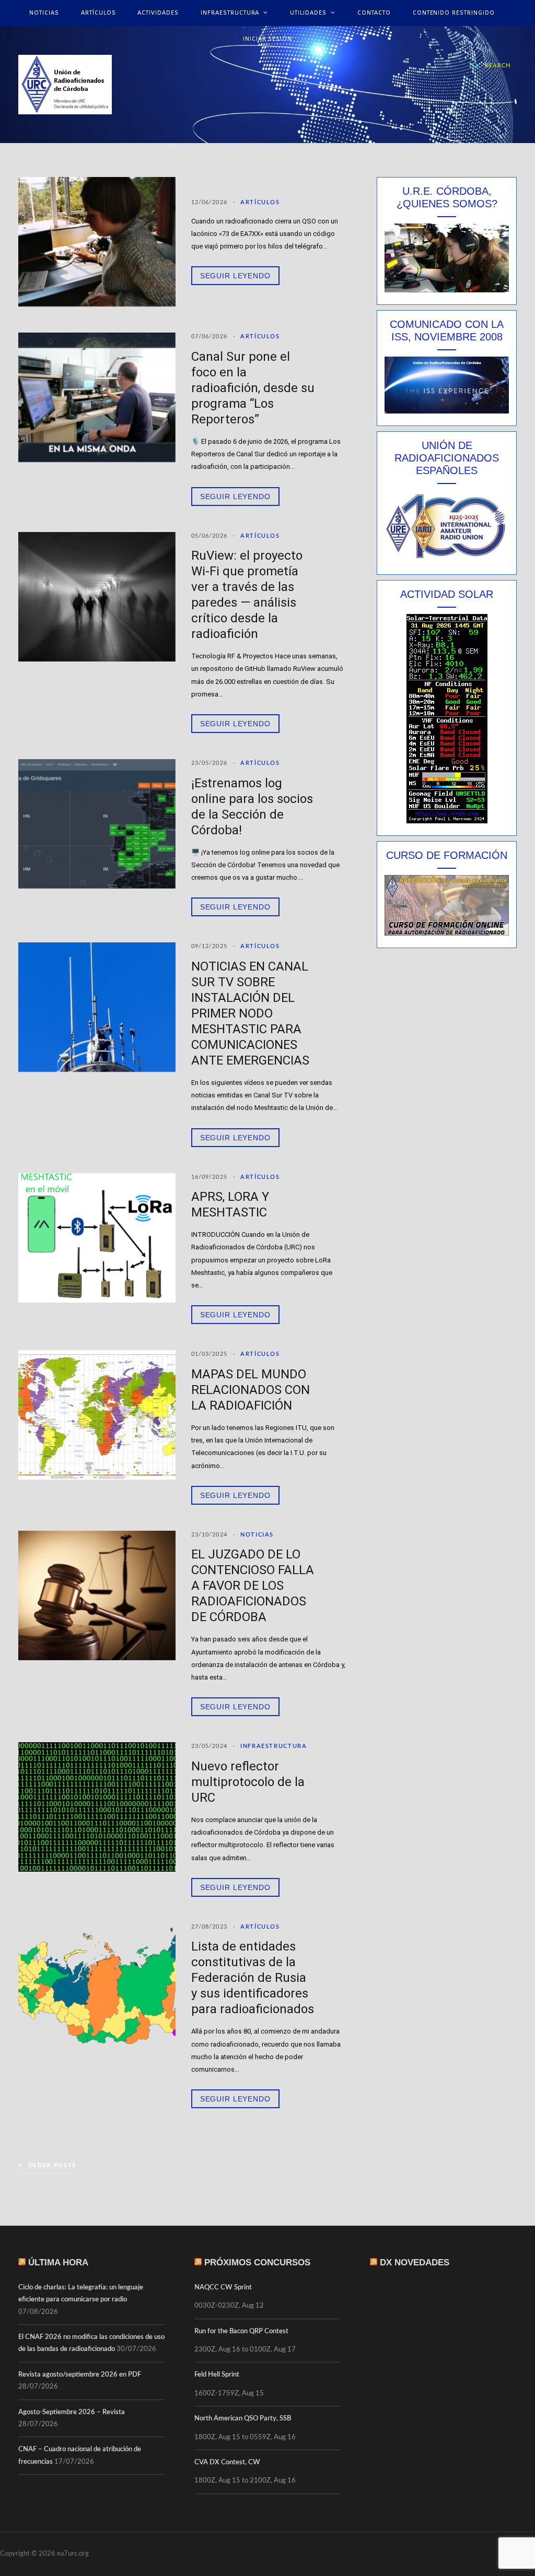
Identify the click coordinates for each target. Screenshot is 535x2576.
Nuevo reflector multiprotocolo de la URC (248, 1782)
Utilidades (308, 13)
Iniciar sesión (267, 39)
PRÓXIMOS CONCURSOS (257, 2262)
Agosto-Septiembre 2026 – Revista (72, 2412)
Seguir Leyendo (235, 276)
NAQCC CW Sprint (223, 2288)
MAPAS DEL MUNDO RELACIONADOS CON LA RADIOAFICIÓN (251, 1390)
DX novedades (415, 2262)
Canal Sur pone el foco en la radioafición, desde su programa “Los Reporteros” (253, 388)
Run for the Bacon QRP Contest (241, 2331)
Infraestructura (230, 13)
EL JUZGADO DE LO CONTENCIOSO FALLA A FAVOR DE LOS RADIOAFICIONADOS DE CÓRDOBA (253, 1586)
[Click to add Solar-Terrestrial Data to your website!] (447, 821)
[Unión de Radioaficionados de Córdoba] (65, 85)
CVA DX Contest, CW (227, 2462)
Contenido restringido (454, 13)
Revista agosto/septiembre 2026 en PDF (80, 2375)
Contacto (374, 13)
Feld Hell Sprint (217, 2375)
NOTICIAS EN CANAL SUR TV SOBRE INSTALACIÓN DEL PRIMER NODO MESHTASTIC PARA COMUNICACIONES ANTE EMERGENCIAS (250, 1013)
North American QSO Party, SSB (243, 2419)
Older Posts (52, 2165)
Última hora (58, 2262)
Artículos (98, 13)
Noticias (44, 13)
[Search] (475, 65)
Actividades (158, 13)
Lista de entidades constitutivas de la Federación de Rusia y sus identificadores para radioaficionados (253, 1978)
